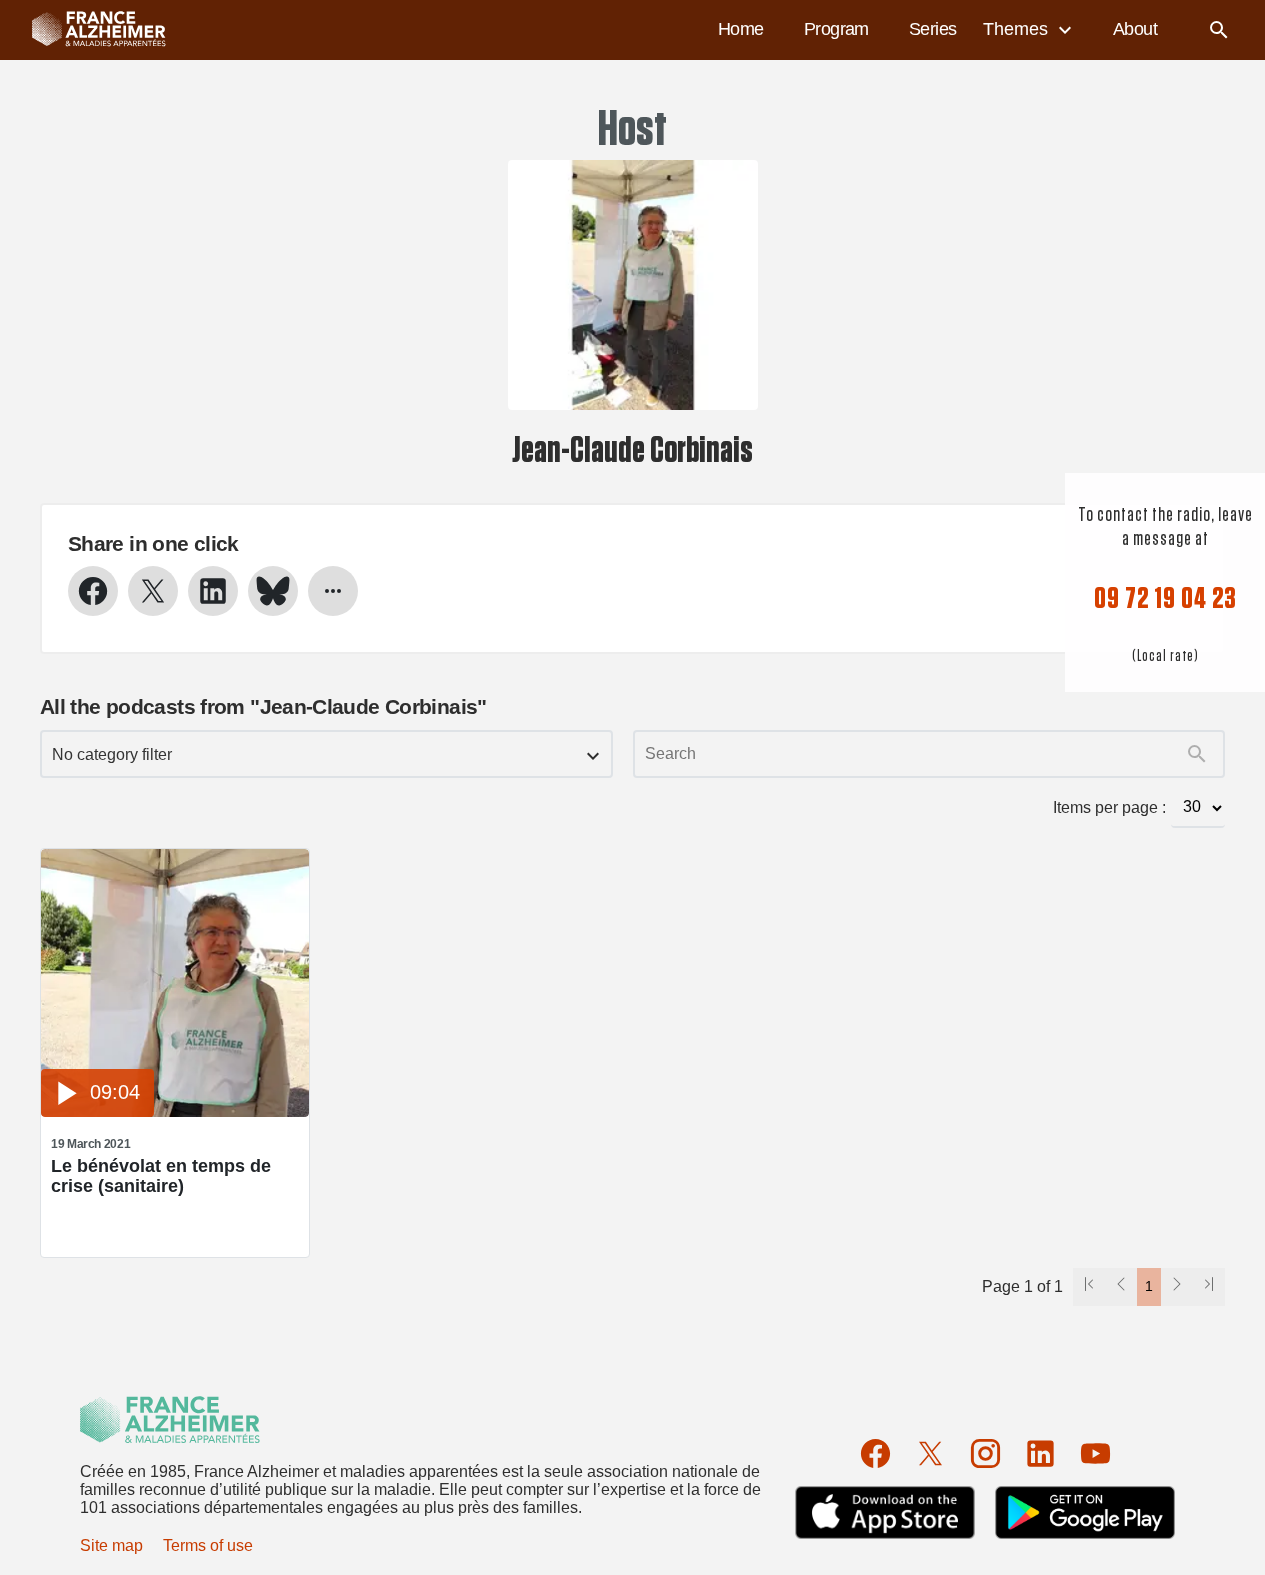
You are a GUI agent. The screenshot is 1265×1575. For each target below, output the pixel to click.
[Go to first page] (1089, 1287)
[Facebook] (875, 1453)
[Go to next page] (1177, 1287)
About (1135, 29)
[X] (930, 1453)
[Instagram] (985, 1453)
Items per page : (1109, 807)
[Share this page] (333, 591)
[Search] (1219, 30)
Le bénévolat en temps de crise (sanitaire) (161, 1176)
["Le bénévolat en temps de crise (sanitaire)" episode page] (175, 1111)
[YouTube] (1095, 1453)
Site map (111, 1545)
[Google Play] (1085, 1512)
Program (836, 29)
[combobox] (326, 754)
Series (933, 29)
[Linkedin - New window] (213, 591)
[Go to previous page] (1121, 1287)
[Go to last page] (1209, 1287)
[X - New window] (153, 591)
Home (741, 29)
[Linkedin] (1040, 1453)
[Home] (89, 30)
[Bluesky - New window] (273, 591)
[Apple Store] (885, 1512)
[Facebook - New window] (93, 591)
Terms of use (208, 1545)
